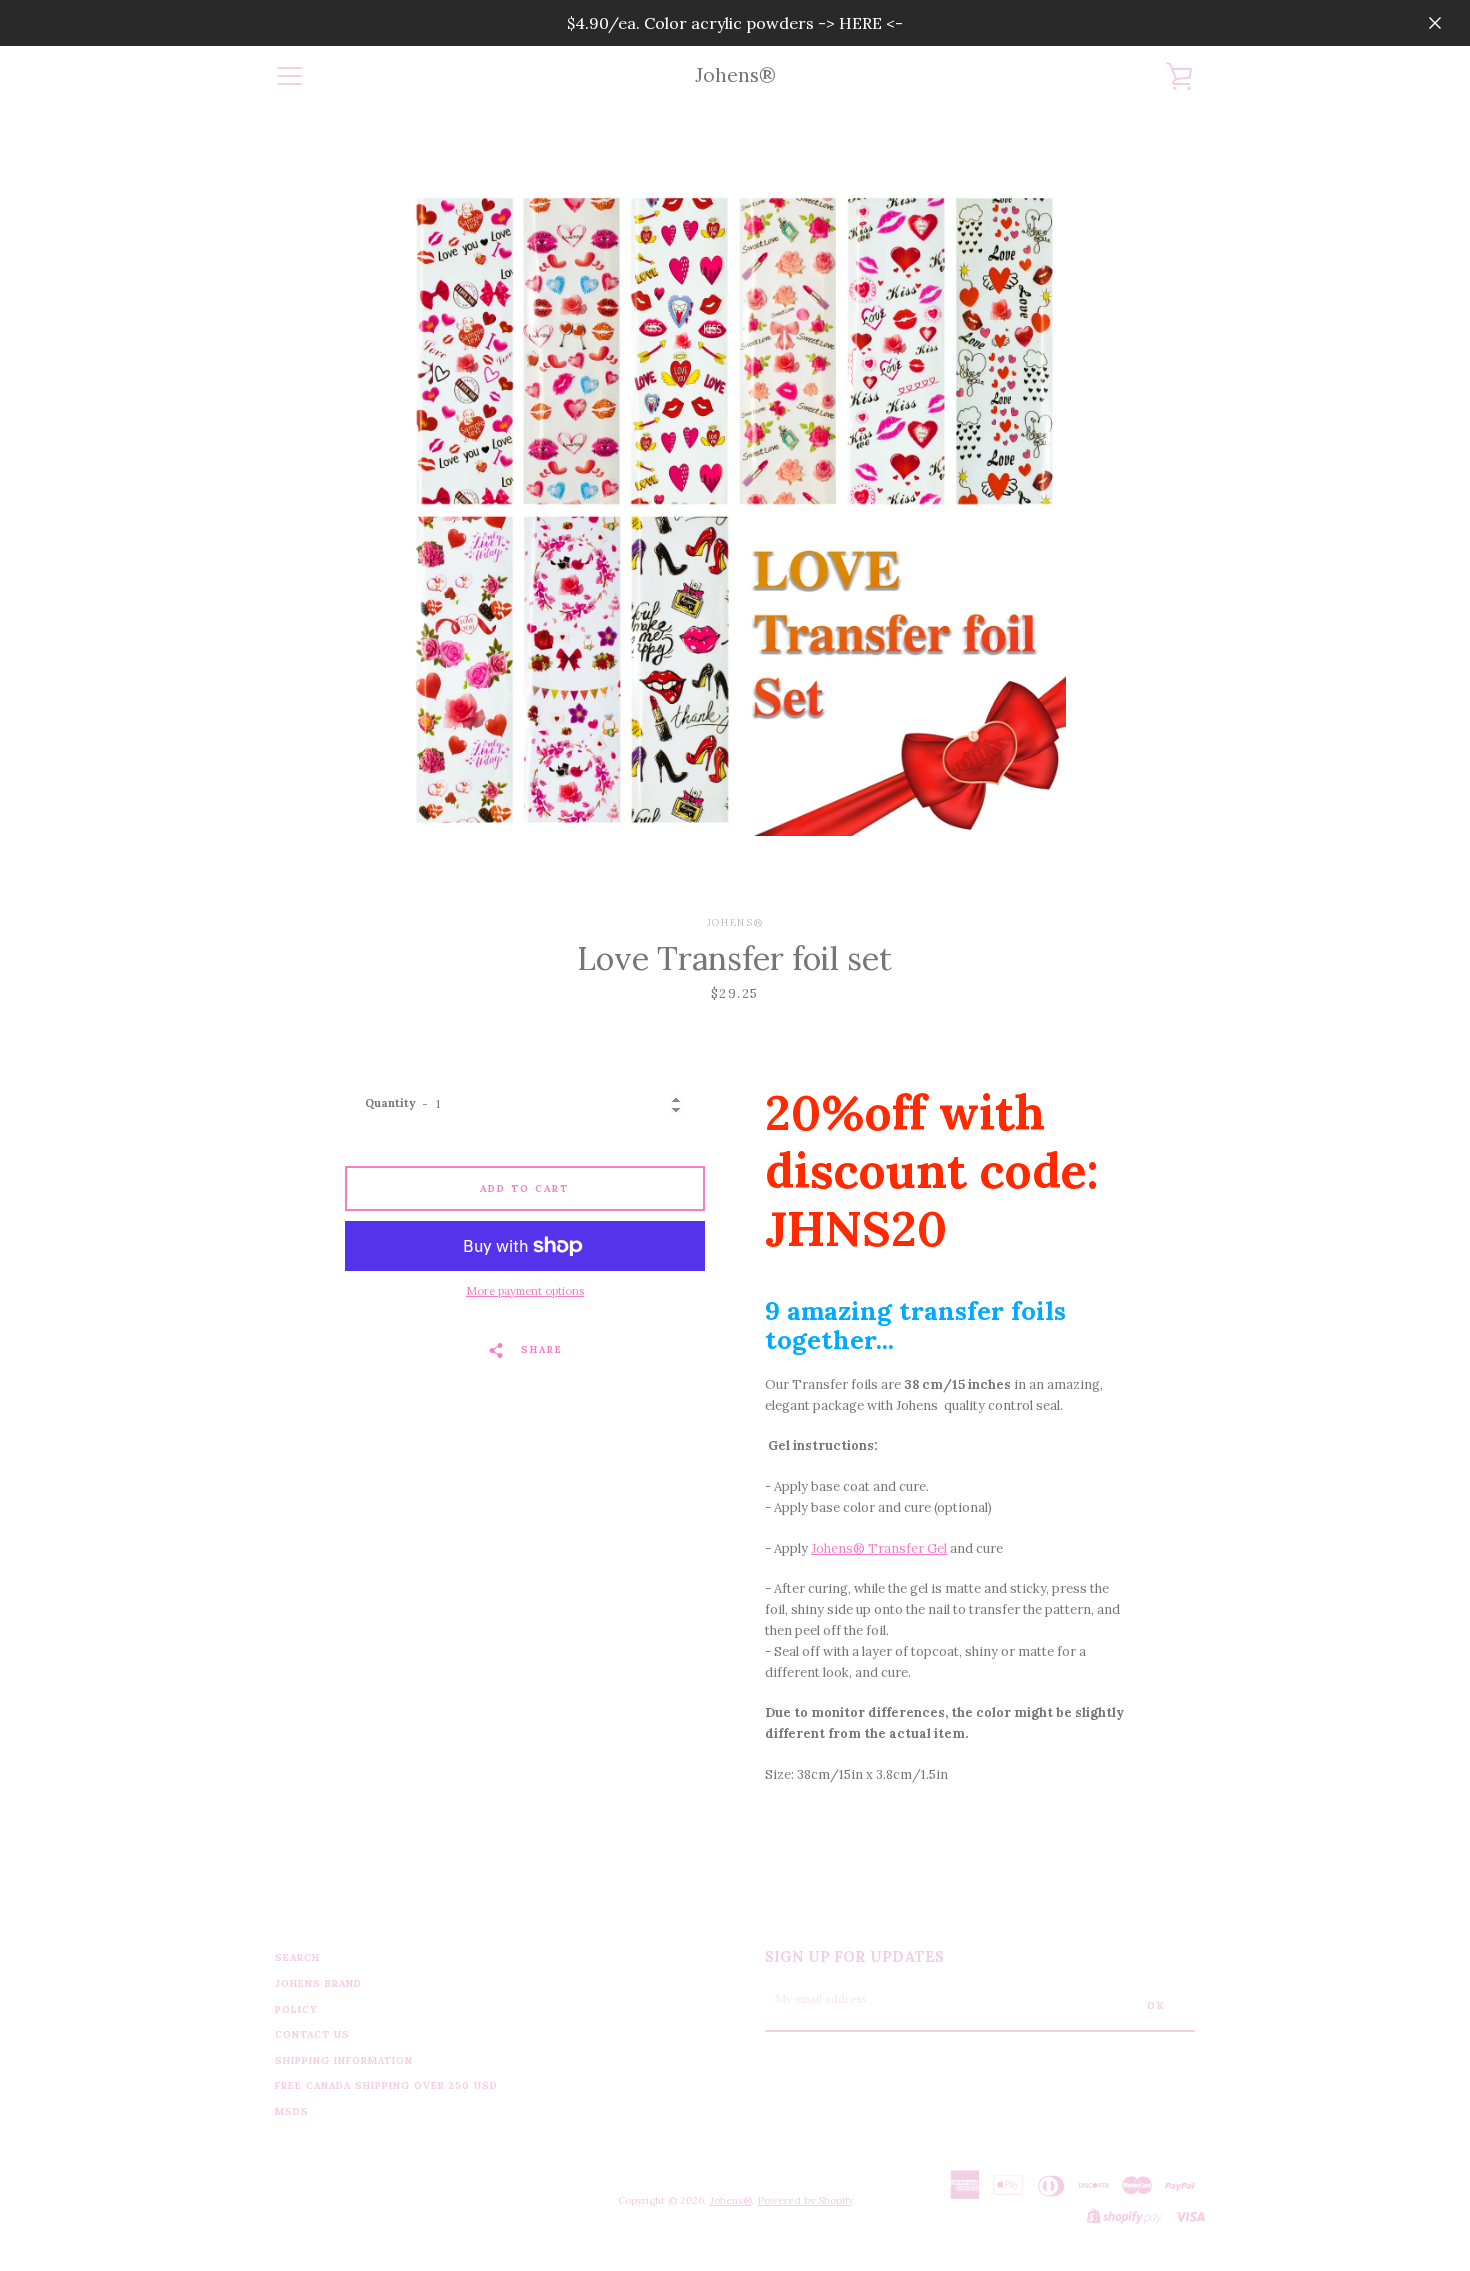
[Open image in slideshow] (735, 511)
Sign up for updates (854, 1957)
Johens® (735, 75)
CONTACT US (312, 2034)
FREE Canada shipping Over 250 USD (386, 2085)
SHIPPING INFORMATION (344, 2060)
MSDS (292, 2111)
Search (297, 1957)
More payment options (525, 1291)
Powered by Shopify (805, 2200)
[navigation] (290, 76)
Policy (296, 2009)
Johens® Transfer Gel (879, 1548)
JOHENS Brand (318, 1983)
